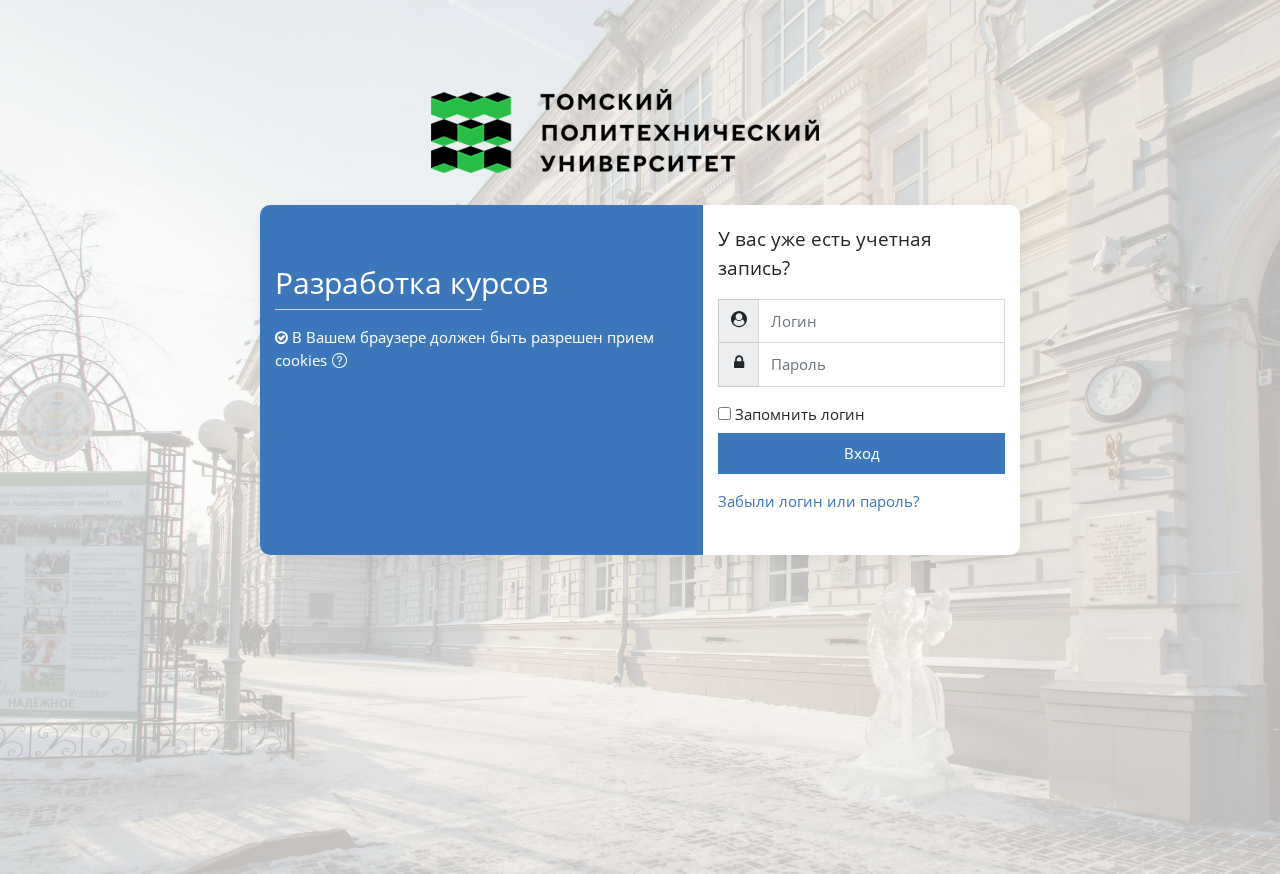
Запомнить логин (800, 414)
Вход (862, 453)
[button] (343, 361)
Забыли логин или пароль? (818, 501)
